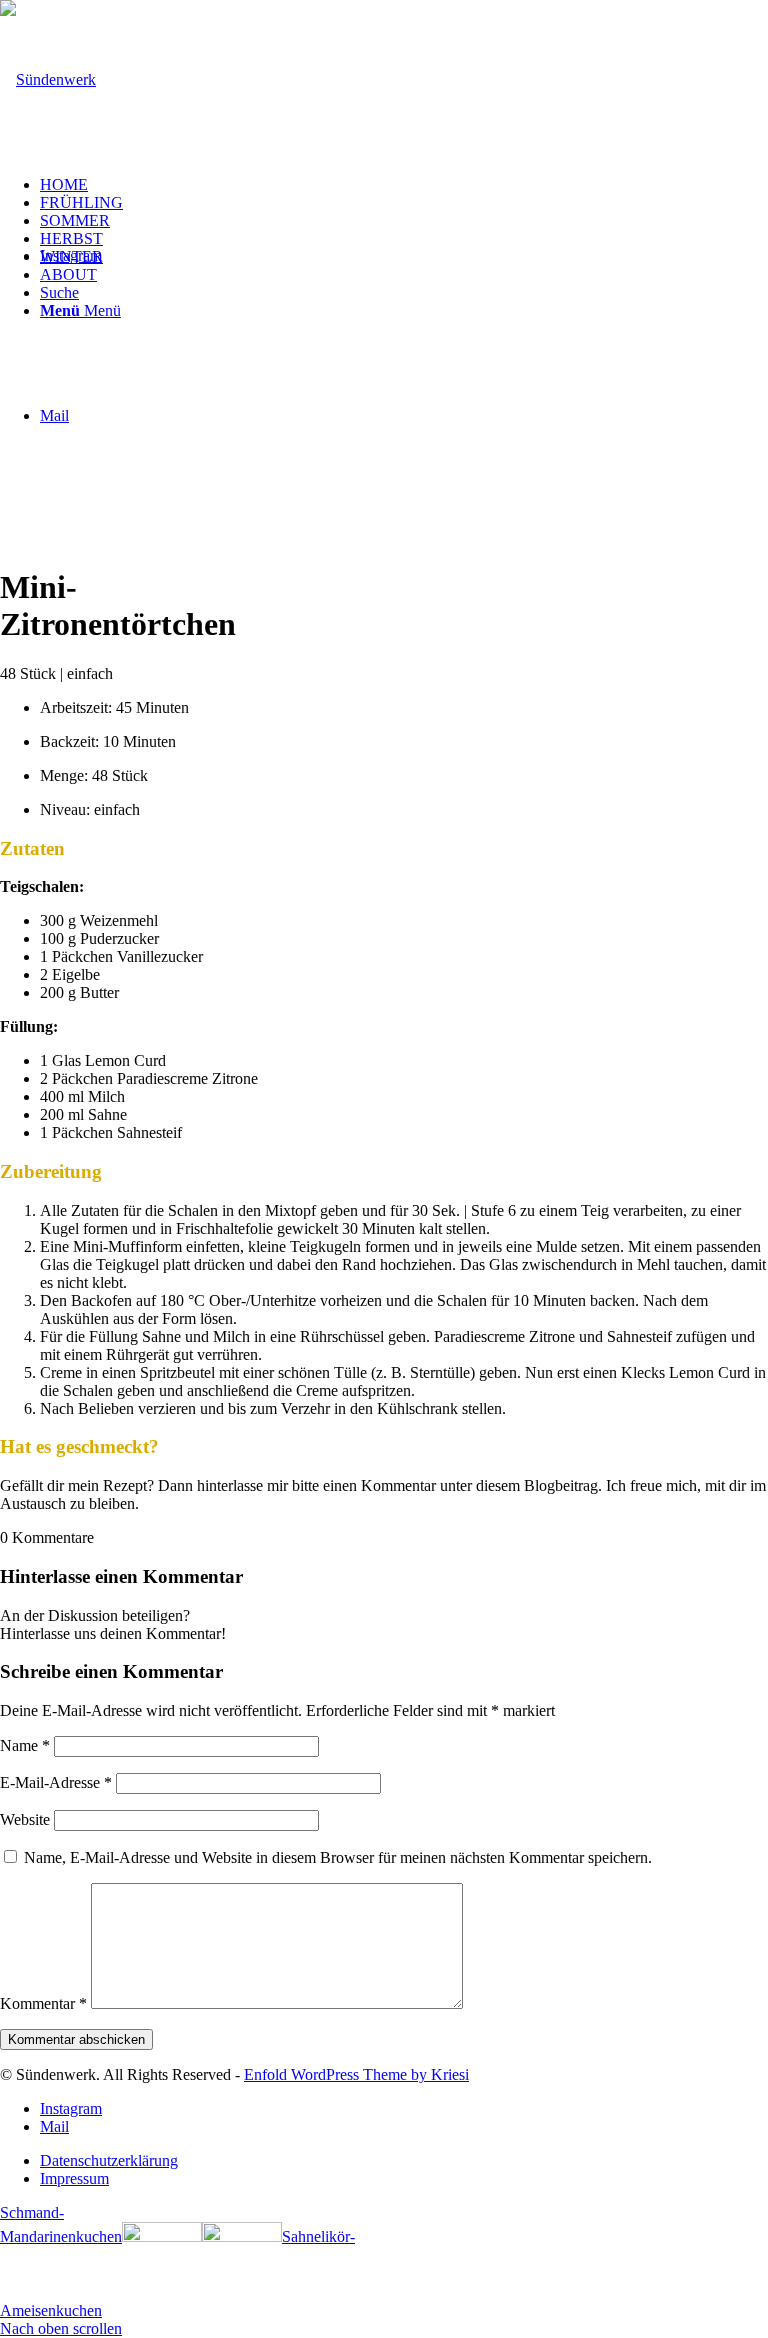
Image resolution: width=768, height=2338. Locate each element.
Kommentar (43, 2003)
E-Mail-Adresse (56, 1782)
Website (25, 1819)
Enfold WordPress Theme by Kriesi (356, 2074)
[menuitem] (404, 185)
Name (25, 1745)
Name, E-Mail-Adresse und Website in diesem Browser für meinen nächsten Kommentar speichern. (338, 1857)
